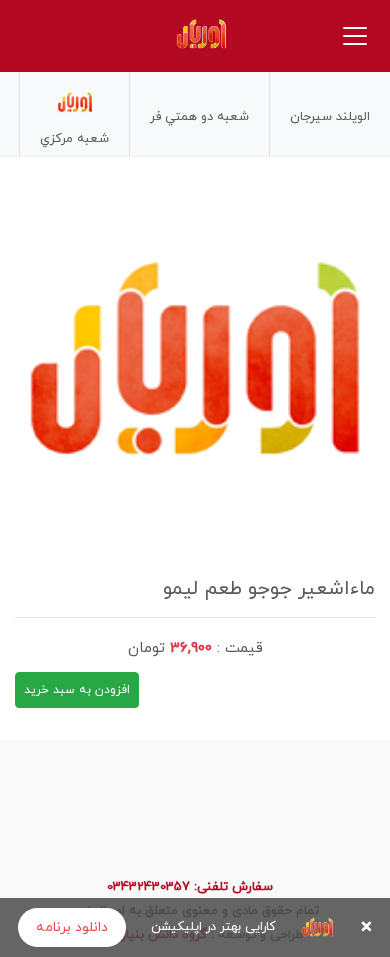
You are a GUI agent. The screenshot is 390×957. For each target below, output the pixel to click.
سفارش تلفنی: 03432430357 (190, 887)
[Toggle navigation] (355, 36)
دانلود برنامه (72, 927)
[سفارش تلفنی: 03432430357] (54, 35)
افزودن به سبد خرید (77, 690)
